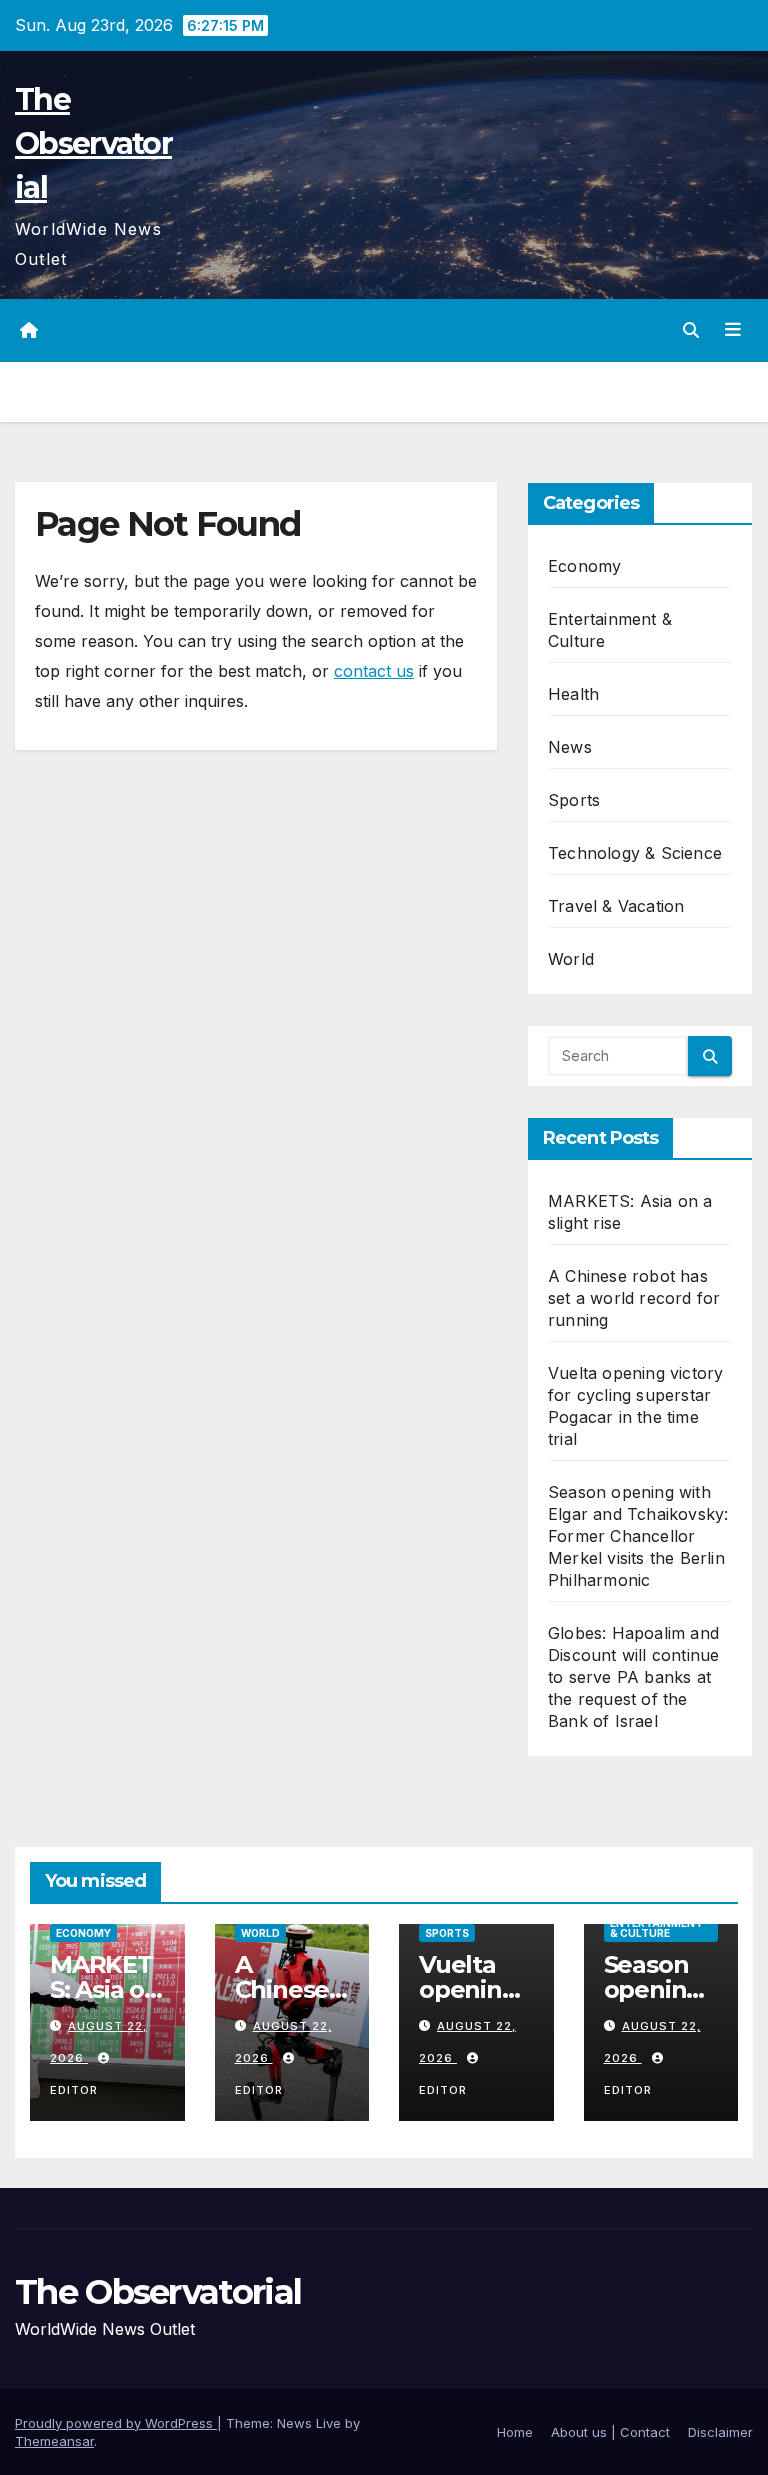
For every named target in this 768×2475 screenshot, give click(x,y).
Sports (574, 800)
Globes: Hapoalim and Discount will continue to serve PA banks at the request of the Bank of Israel (633, 1677)
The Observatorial (93, 143)
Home (515, 2432)
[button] (691, 330)
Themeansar (54, 2441)
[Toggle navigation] (733, 330)
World (571, 959)
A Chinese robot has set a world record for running (634, 1298)
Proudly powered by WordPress (116, 2423)
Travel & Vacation (616, 906)
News (570, 747)
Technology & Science (635, 853)
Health (573, 694)
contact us (374, 671)
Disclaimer (720, 2432)
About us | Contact (610, 2432)
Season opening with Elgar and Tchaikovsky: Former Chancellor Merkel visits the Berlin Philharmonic (638, 1536)
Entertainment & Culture (656, 1928)
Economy (584, 566)
